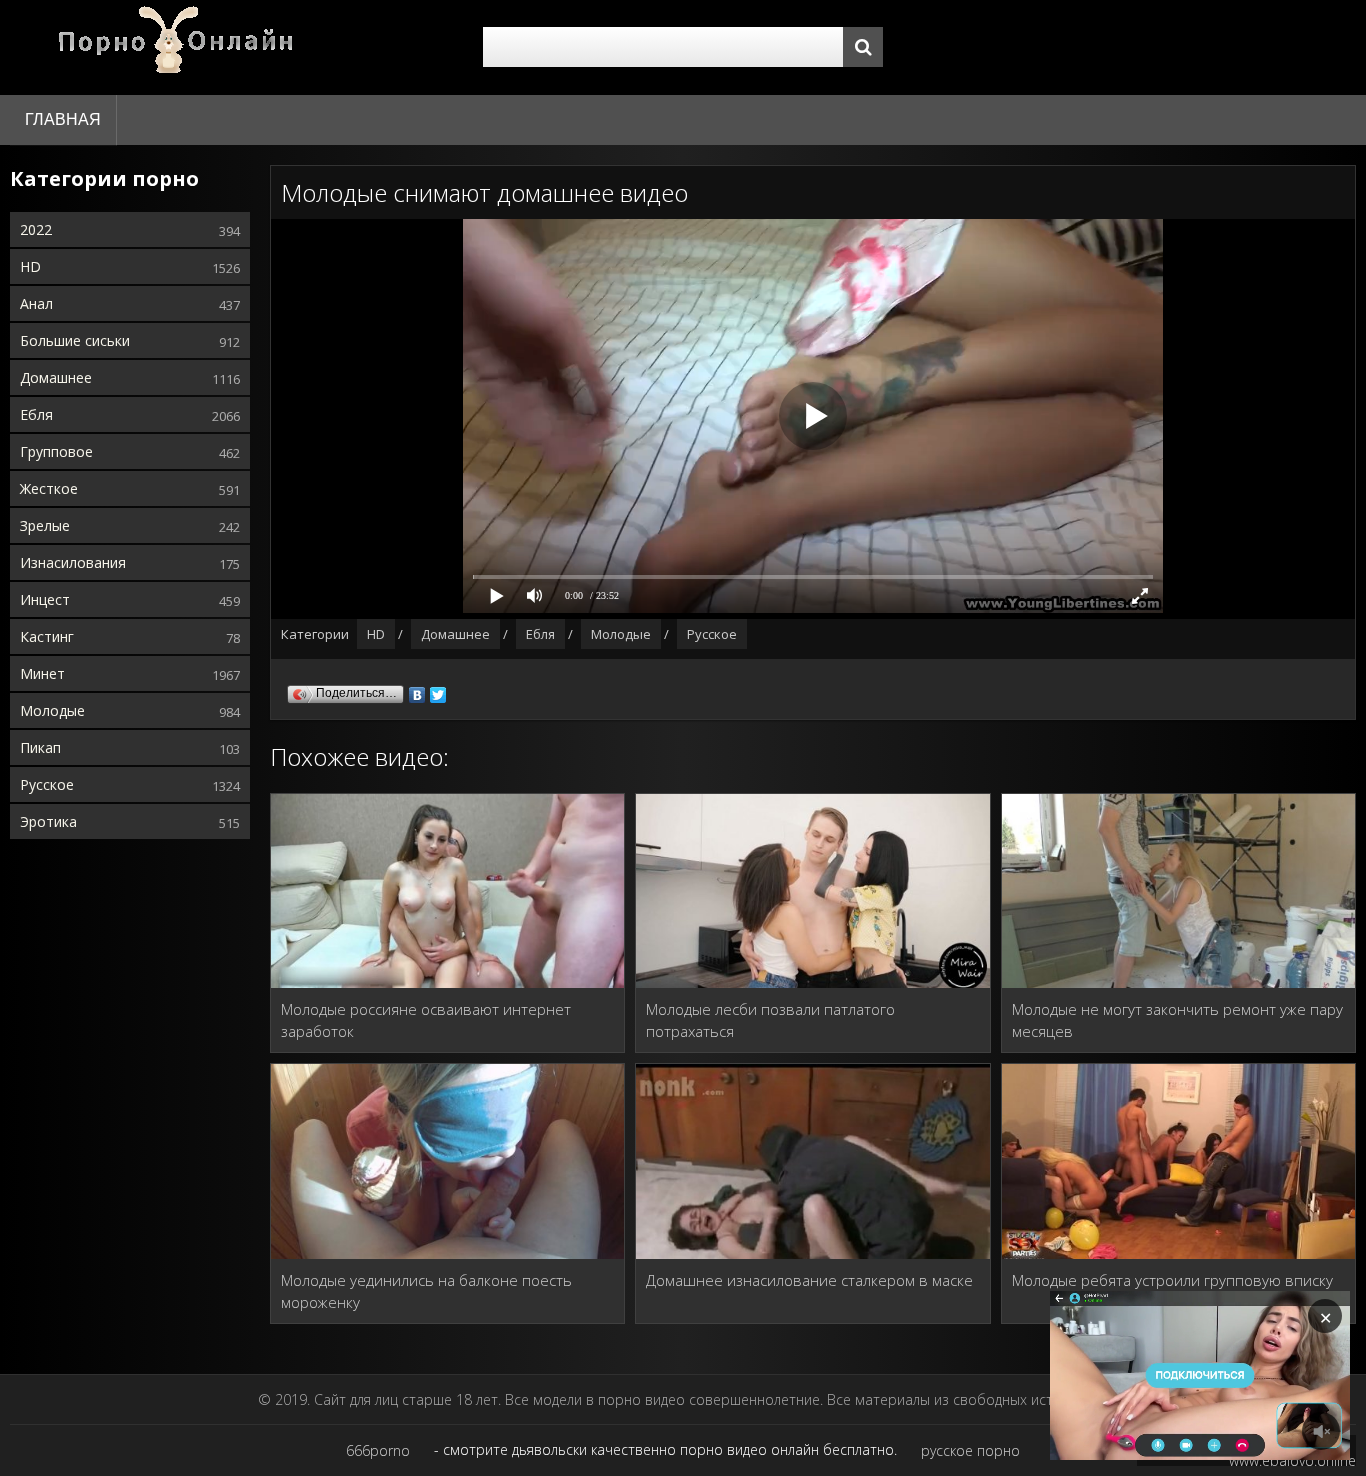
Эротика (48, 821)
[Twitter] (438, 690)
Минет (42, 673)
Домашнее (56, 377)
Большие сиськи (75, 340)
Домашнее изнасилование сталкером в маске (809, 1280)
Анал (36, 303)
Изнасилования (73, 562)
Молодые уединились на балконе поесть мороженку (426, 1291)
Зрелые (45, 525)
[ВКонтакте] (417, 690)
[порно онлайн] (180, 47)
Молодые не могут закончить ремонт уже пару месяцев (1177, 1020)
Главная (63, 119)
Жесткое (49, 488)
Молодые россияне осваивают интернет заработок (426, 1020)
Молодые (52, 710)
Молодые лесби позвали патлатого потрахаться (770, 1020)
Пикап (40, 747)
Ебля (36, 414)
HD (30, 266)
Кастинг (47, 636)
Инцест (45, 599)
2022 (36, 229)
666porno (378, 1450)
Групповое (56, 451)
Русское (47, 784)
